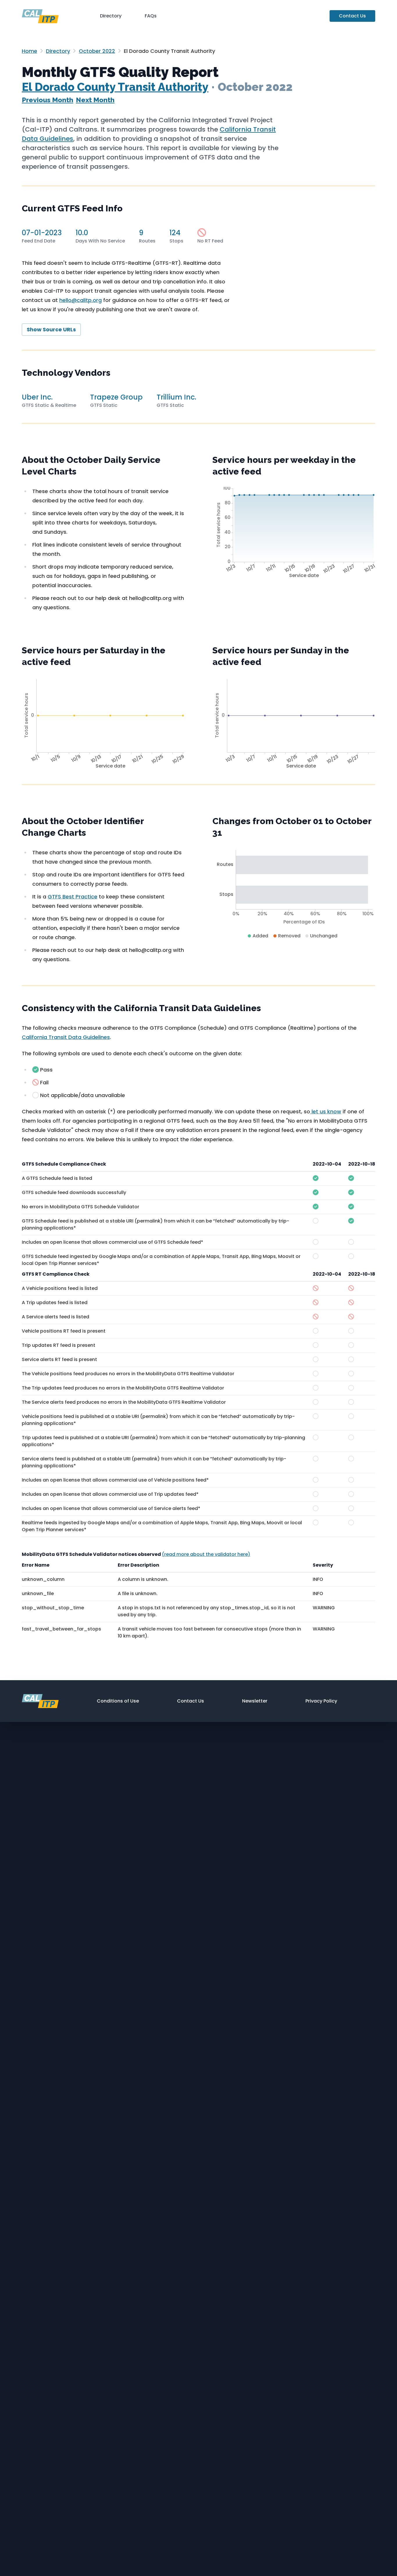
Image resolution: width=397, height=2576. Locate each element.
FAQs (151, 16)
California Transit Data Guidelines (66, 1037)
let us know (326, 1111)
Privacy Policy (321, 1701)
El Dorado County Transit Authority (115, 87)
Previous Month (48, 100)
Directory (111, 16)
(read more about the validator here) (206, 1554)
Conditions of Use (118, 1701)
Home (29, 51)
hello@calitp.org (81, 300)
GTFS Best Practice (73, 897)
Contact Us (352, 16)
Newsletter (255, 1701)
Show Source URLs (51, 329)
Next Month (95, 100)
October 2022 (97, 51)
